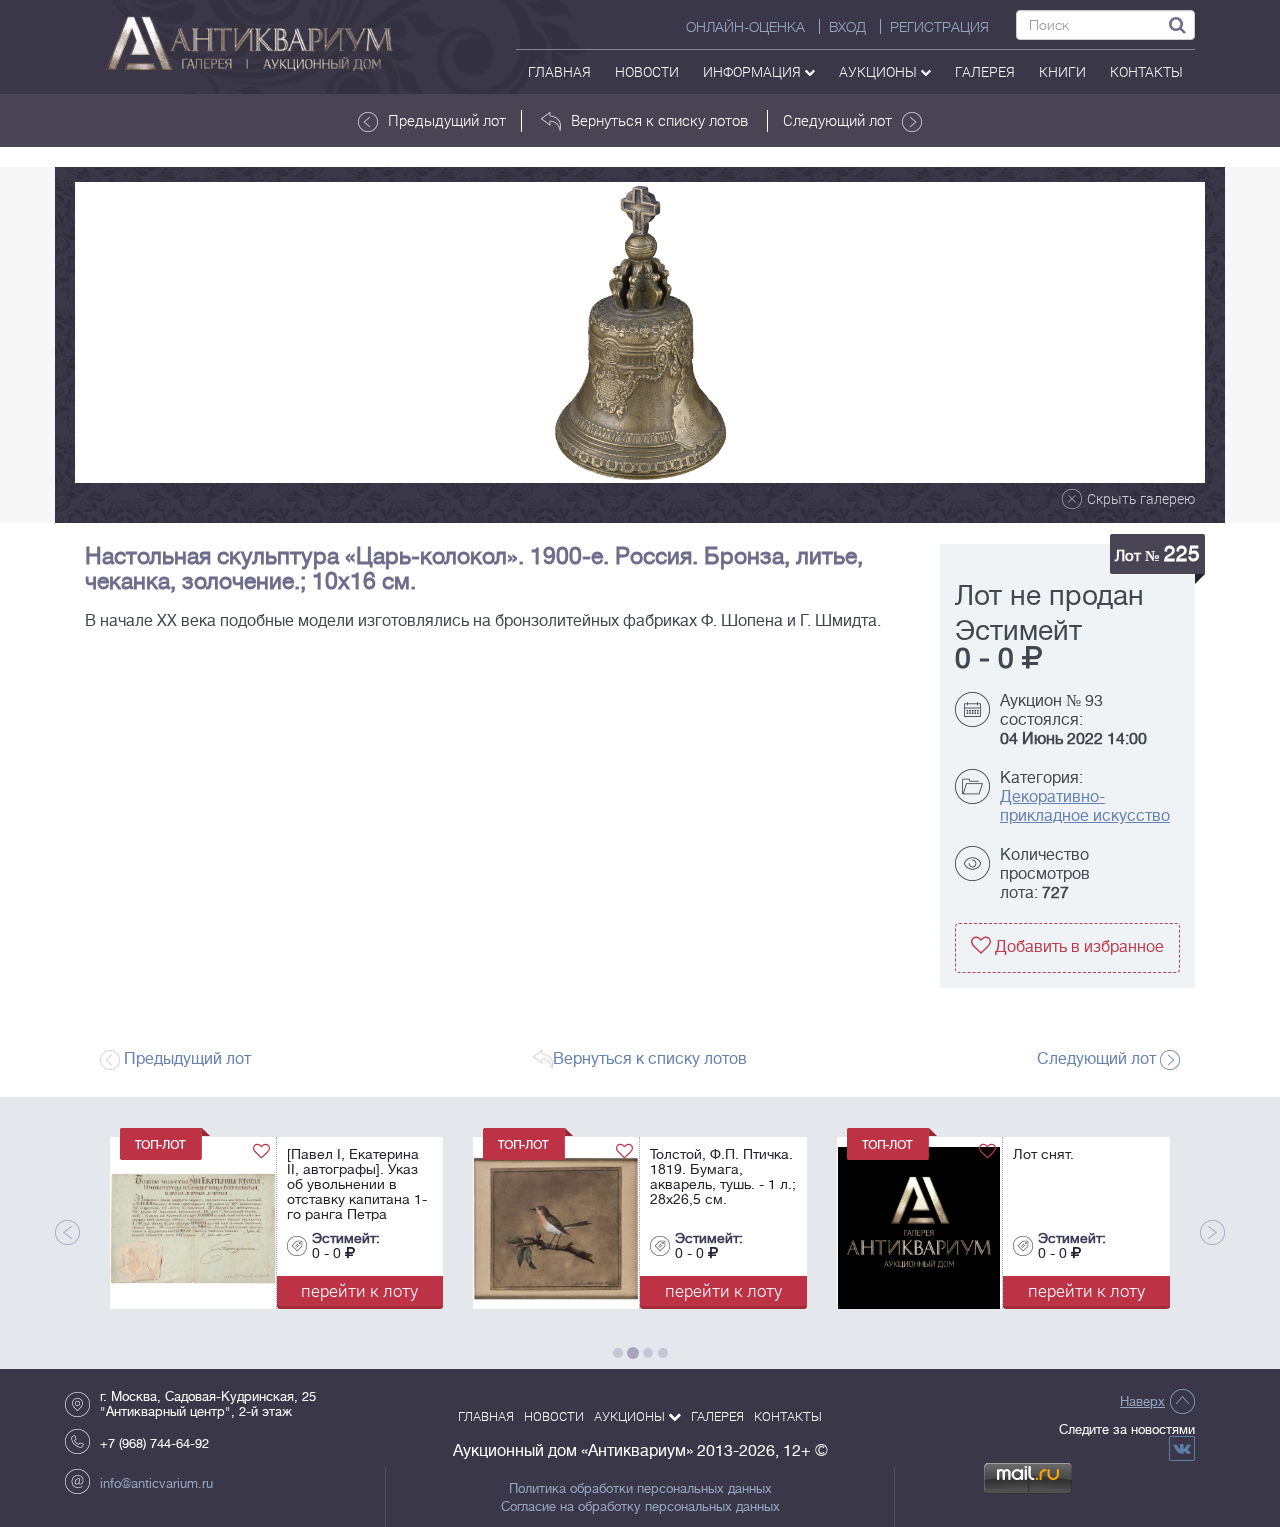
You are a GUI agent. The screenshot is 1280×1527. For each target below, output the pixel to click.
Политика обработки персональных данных (640, 1489)
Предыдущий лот (447, 120)
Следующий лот (837, 120)
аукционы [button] (879, 71)
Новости (647, 71)
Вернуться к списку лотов (659, 120)
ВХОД (847, 27)
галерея (985, 71)
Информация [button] (753, 71)
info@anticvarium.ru (156, 1483)
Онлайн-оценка (745, 27)
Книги (1062, 71)
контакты (1146, 71)
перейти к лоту (302, 1290)
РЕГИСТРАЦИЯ (939, 27)
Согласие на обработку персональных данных (640, 1507)
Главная (559, 71)
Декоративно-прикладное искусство (1085, 806)
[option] (640, 332)
